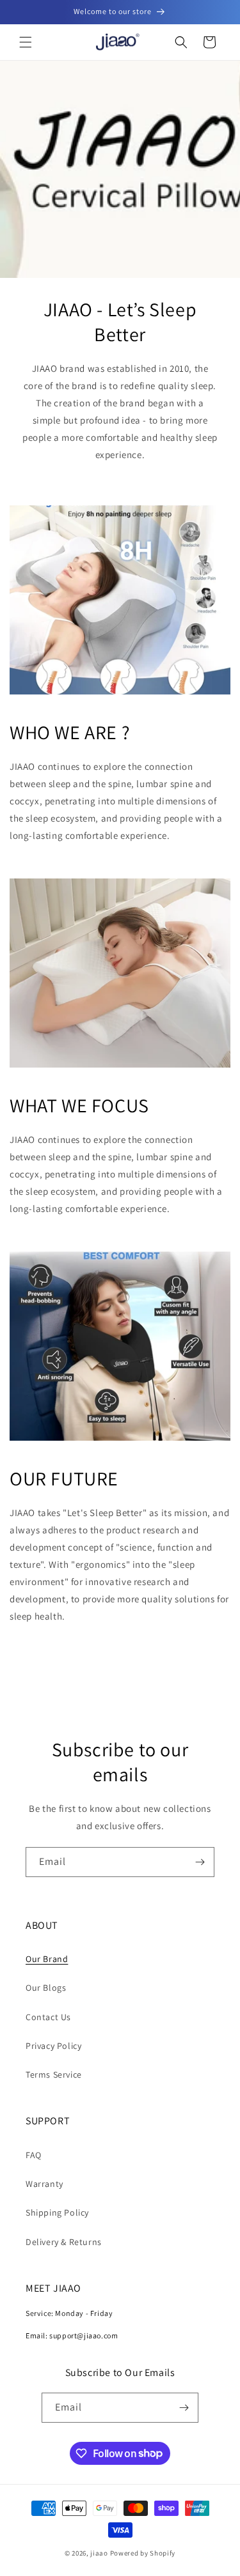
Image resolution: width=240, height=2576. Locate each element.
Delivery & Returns (64, 2242)
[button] (26, 42)
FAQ (34, 2155)
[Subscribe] (200, 1862)
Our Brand (47, 1959)
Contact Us (48, 2017)
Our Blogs (46, 1988)
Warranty (44, 2184)
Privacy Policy (53, 2046)
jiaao (99, 2553)
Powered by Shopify (143, 2553)
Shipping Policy (57, 2212)
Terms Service (54, 2074)
